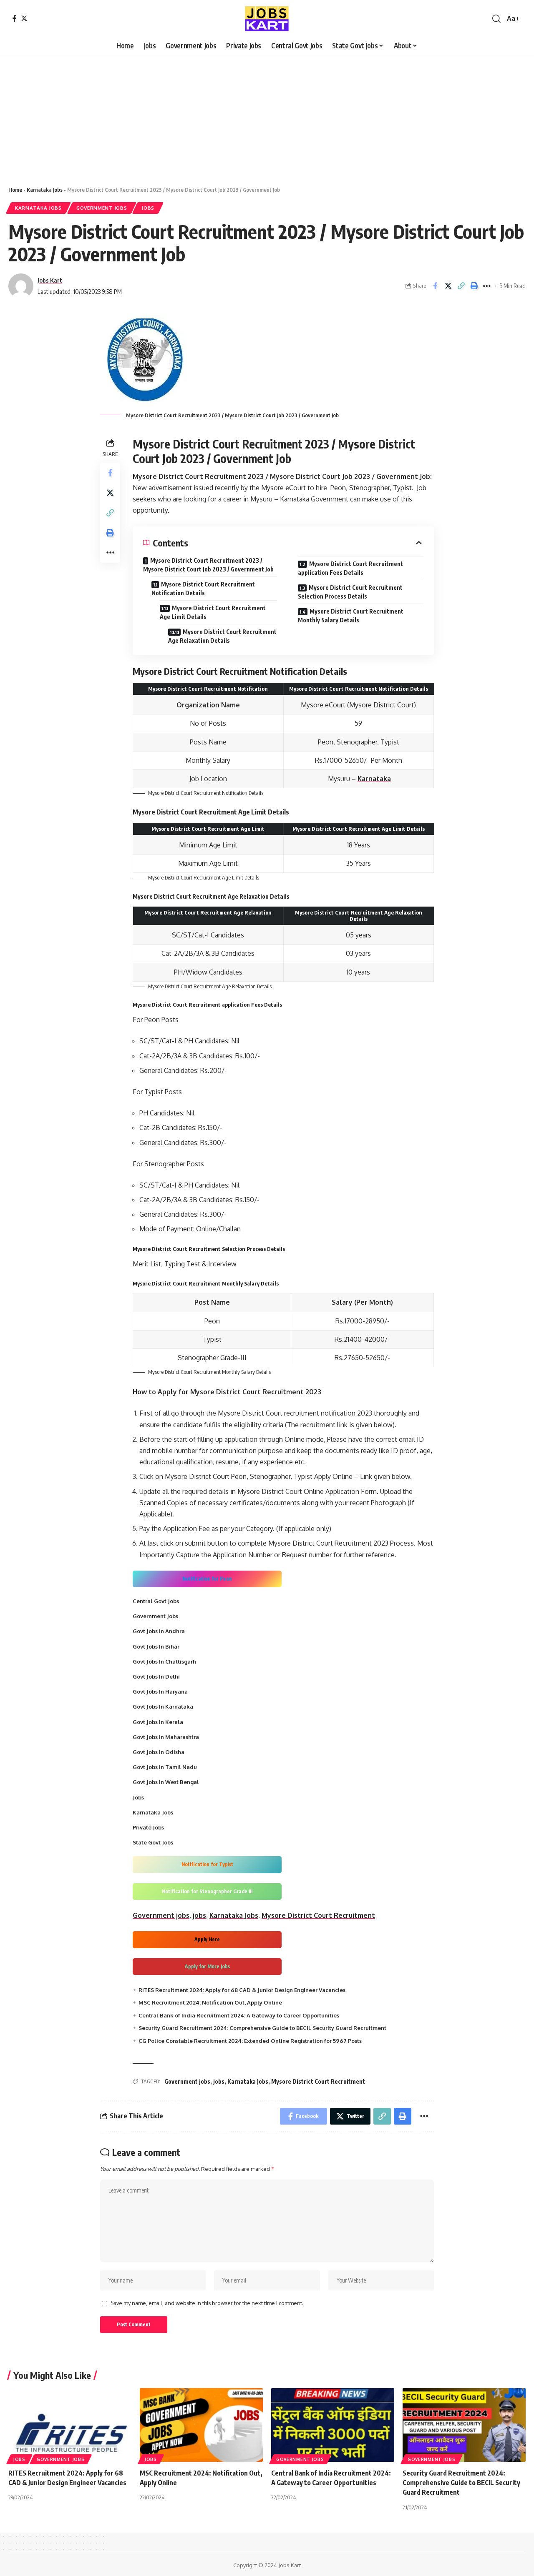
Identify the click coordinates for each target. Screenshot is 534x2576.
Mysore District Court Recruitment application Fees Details (350, 568)
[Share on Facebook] (435, 286)
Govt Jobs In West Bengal (166, 1782)
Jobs (148, 208)
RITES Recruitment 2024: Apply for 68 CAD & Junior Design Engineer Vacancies (242, 1990)
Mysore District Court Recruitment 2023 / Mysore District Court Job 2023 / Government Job (208, 565)
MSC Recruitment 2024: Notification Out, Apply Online (210, 2002)
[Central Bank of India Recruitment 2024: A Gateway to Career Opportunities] (333, 2425)
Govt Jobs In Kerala (158, 1722)
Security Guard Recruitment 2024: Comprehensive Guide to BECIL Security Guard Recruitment (262, 2028)
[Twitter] (24, 18)
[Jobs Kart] (267, 19)
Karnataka (374, 779)
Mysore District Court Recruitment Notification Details (203, 589)
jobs (199, 1915)
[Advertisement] (250, 116)
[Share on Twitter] (448, 286)
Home (15, 190)
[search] (496, 19)
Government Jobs (102, 208)
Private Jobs (148, 1827)
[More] (487, 286)
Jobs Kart (50, 280)
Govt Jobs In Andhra (159, 1631)
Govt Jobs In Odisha (159, 1752)
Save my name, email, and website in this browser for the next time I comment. (207, 2303)
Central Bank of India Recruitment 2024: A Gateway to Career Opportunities (239, 2015)
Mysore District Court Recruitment (318, 1915)
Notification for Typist (207, 1864)
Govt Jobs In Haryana (160, 1691)
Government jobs (161, 1915)
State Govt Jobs (153, 1842)
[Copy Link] (461, 286)
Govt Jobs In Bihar (156, 1646)
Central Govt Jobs (156, 1601)
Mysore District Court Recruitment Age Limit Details (213, 612)
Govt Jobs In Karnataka (163, 1706)
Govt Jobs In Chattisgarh (164, 1661)
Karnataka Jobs (45, 190)
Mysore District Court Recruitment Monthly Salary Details (351, 616)
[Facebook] (15, 18)
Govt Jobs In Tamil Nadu (165, 1767)
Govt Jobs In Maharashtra (166, 1737)
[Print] (474, 286)
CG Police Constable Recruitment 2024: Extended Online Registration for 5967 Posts (250, 2041)
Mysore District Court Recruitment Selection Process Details (350, 592)
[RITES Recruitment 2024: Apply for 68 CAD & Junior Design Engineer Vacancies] (70, 2425)
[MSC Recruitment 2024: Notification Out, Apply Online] (201, 2425)
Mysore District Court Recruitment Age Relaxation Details (222, 636)
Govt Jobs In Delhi (156, 1676)
